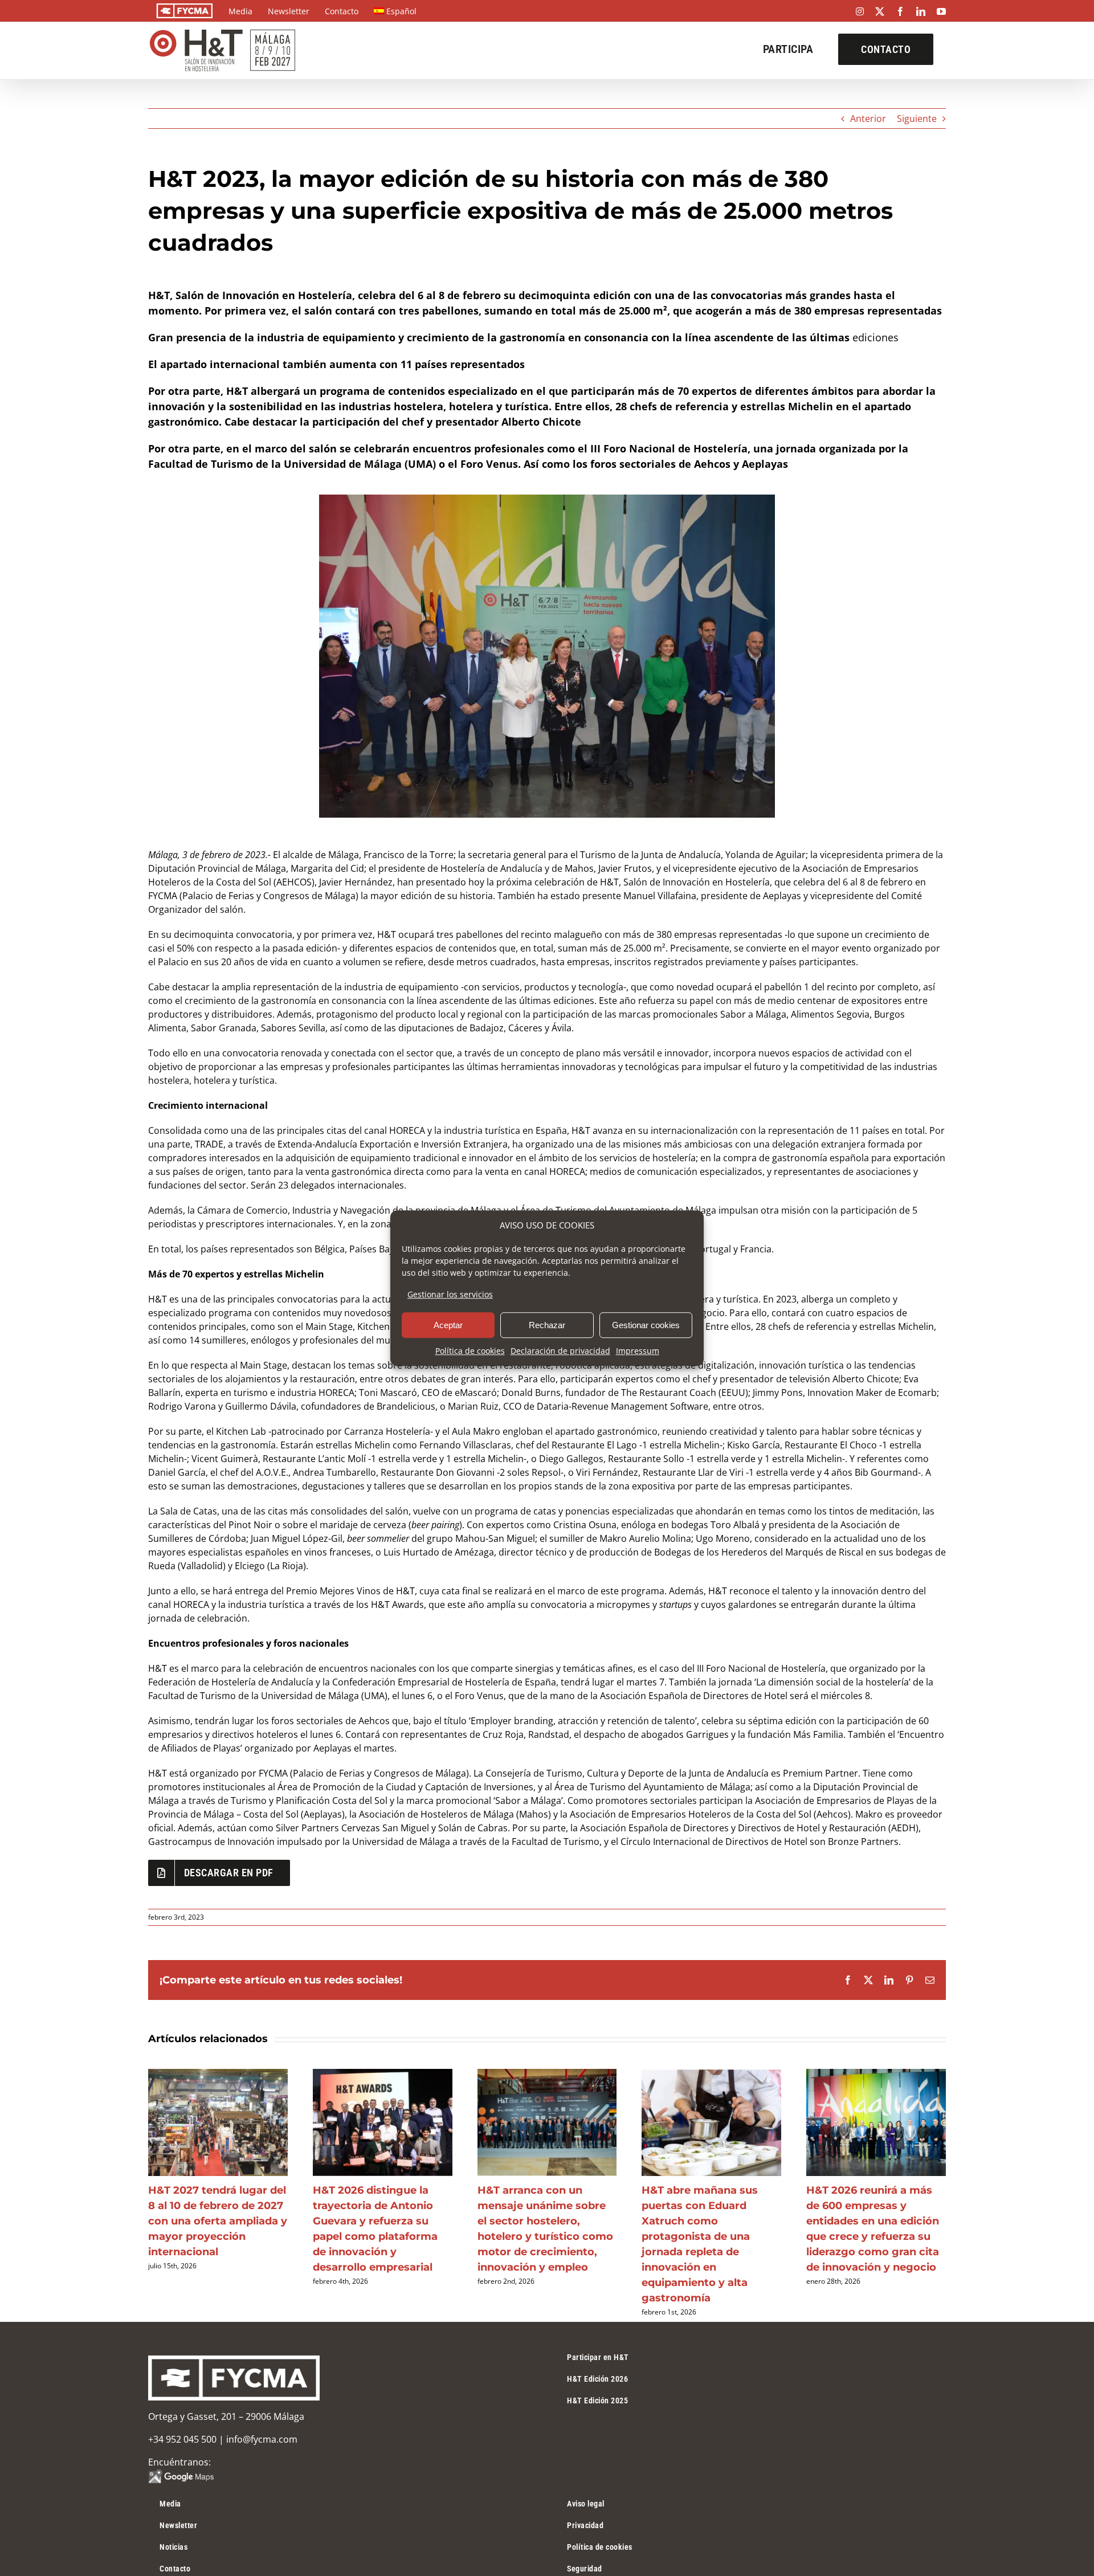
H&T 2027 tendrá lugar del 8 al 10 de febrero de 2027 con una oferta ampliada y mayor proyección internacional (218, 2221)
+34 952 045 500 (182, 2439)
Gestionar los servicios (450, 1294)
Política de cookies (470, 1351)
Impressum (638, 1351)
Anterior (868, 119)
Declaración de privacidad (560, 1351)
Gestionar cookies (646, 1325)
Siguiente (917, 119)
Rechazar (547, 1325)
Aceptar (448, 1325)
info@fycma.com (262, 2439)
